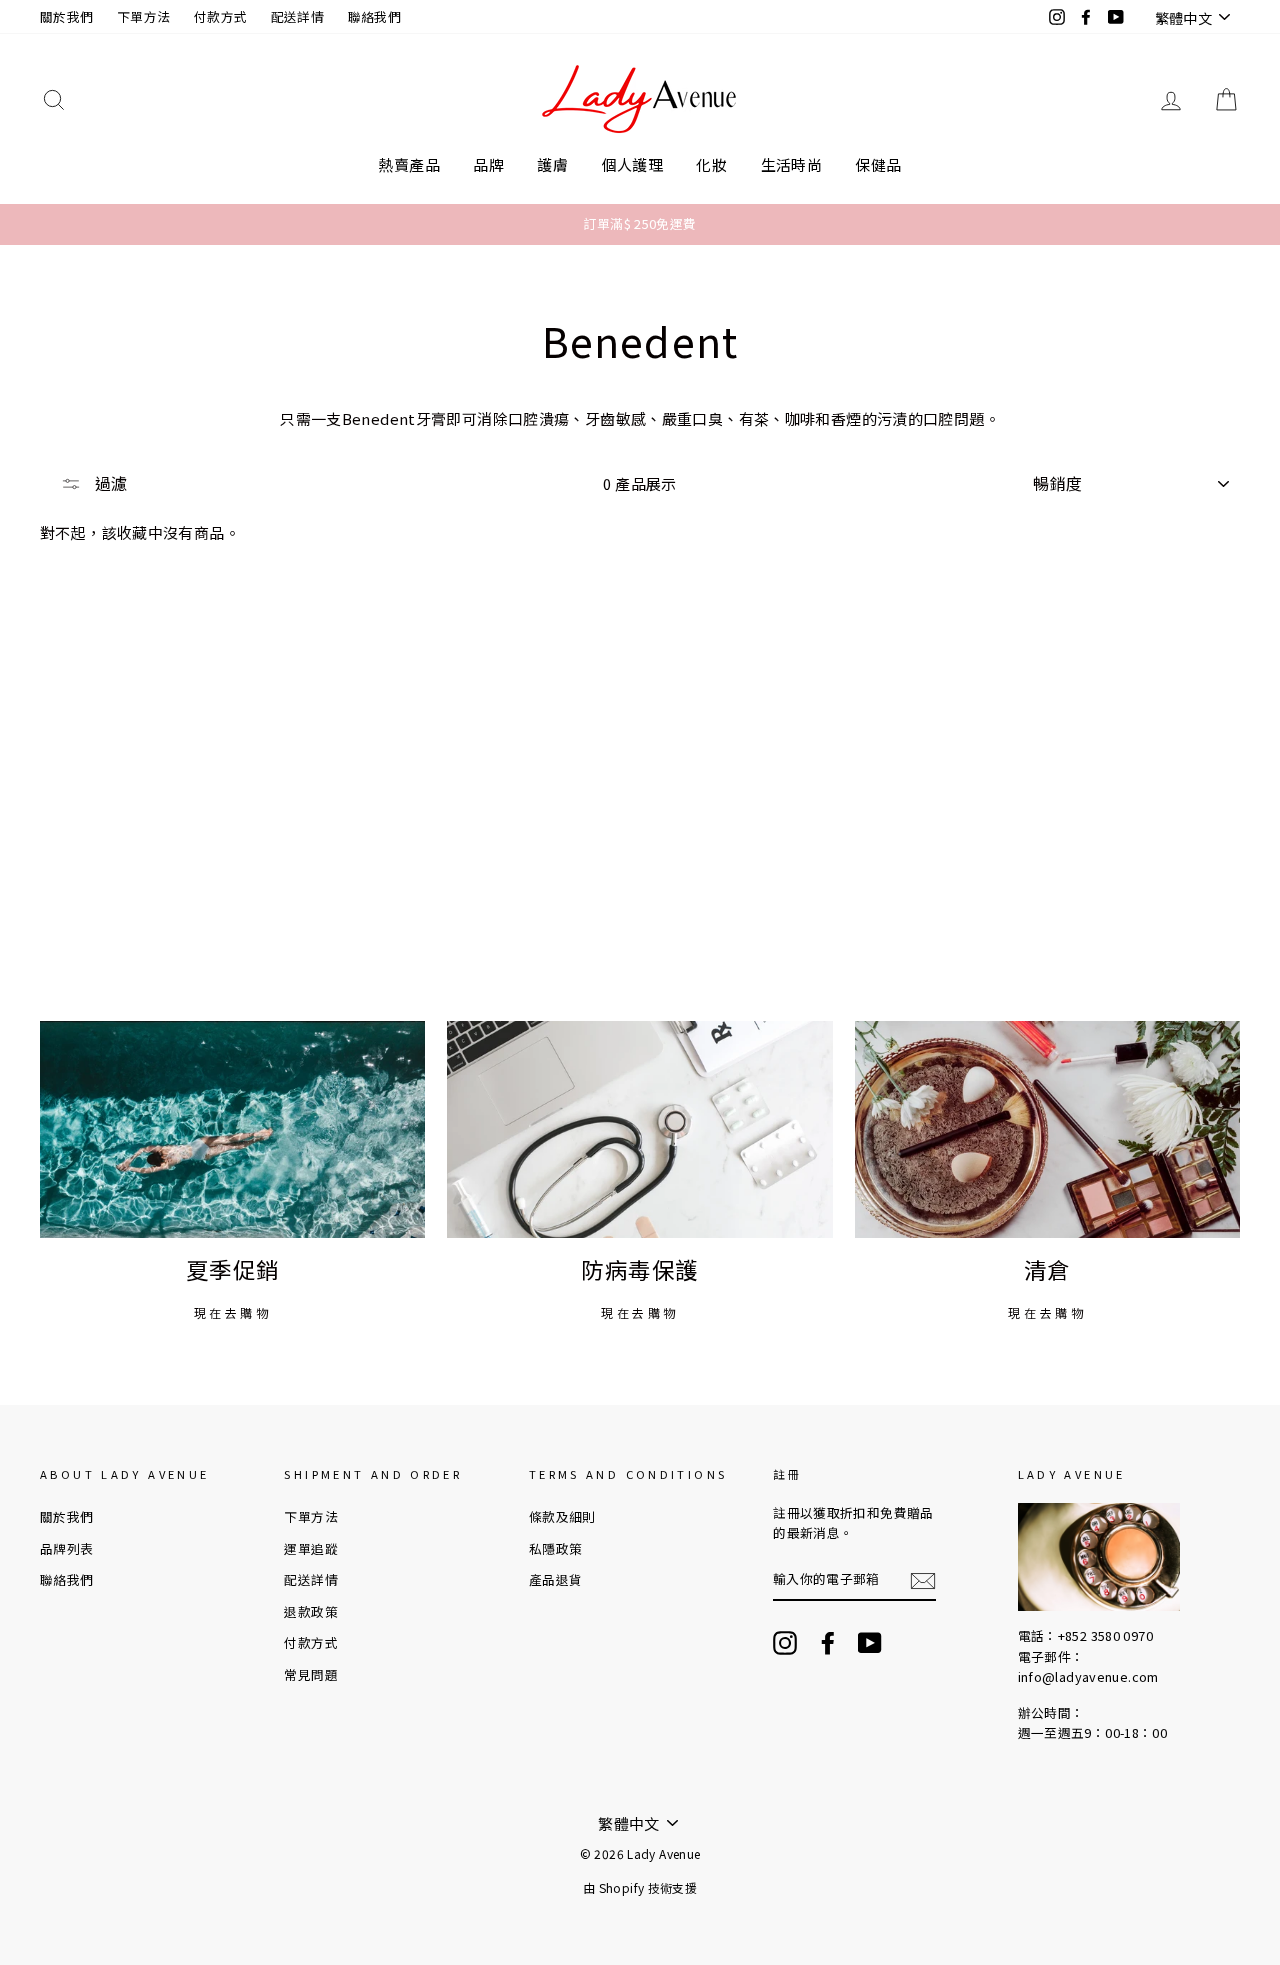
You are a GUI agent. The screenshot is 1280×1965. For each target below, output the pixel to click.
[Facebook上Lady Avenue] (828, 1643)
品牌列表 (67, 1548)
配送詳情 (298, 16)
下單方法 (144, 16)
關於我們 (67, 16)
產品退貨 (556, 1579)
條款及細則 (562, 1516)
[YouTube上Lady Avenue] (870, 1643)
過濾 (109, 483)
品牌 (488, 164)
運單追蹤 (311, 1548)
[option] (640, 224)
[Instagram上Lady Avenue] (785, 1643)
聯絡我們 (375, 16)
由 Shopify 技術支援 (640, 1887)
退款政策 (311, 1611)
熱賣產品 (409, 164)
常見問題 (311, 1674)
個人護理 (633, 164)
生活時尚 (792, 164)
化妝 (711, 164)
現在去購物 (233, 1312)
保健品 (878, 164)
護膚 (552, 164)
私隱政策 (556, 1548)
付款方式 (221, 16)
